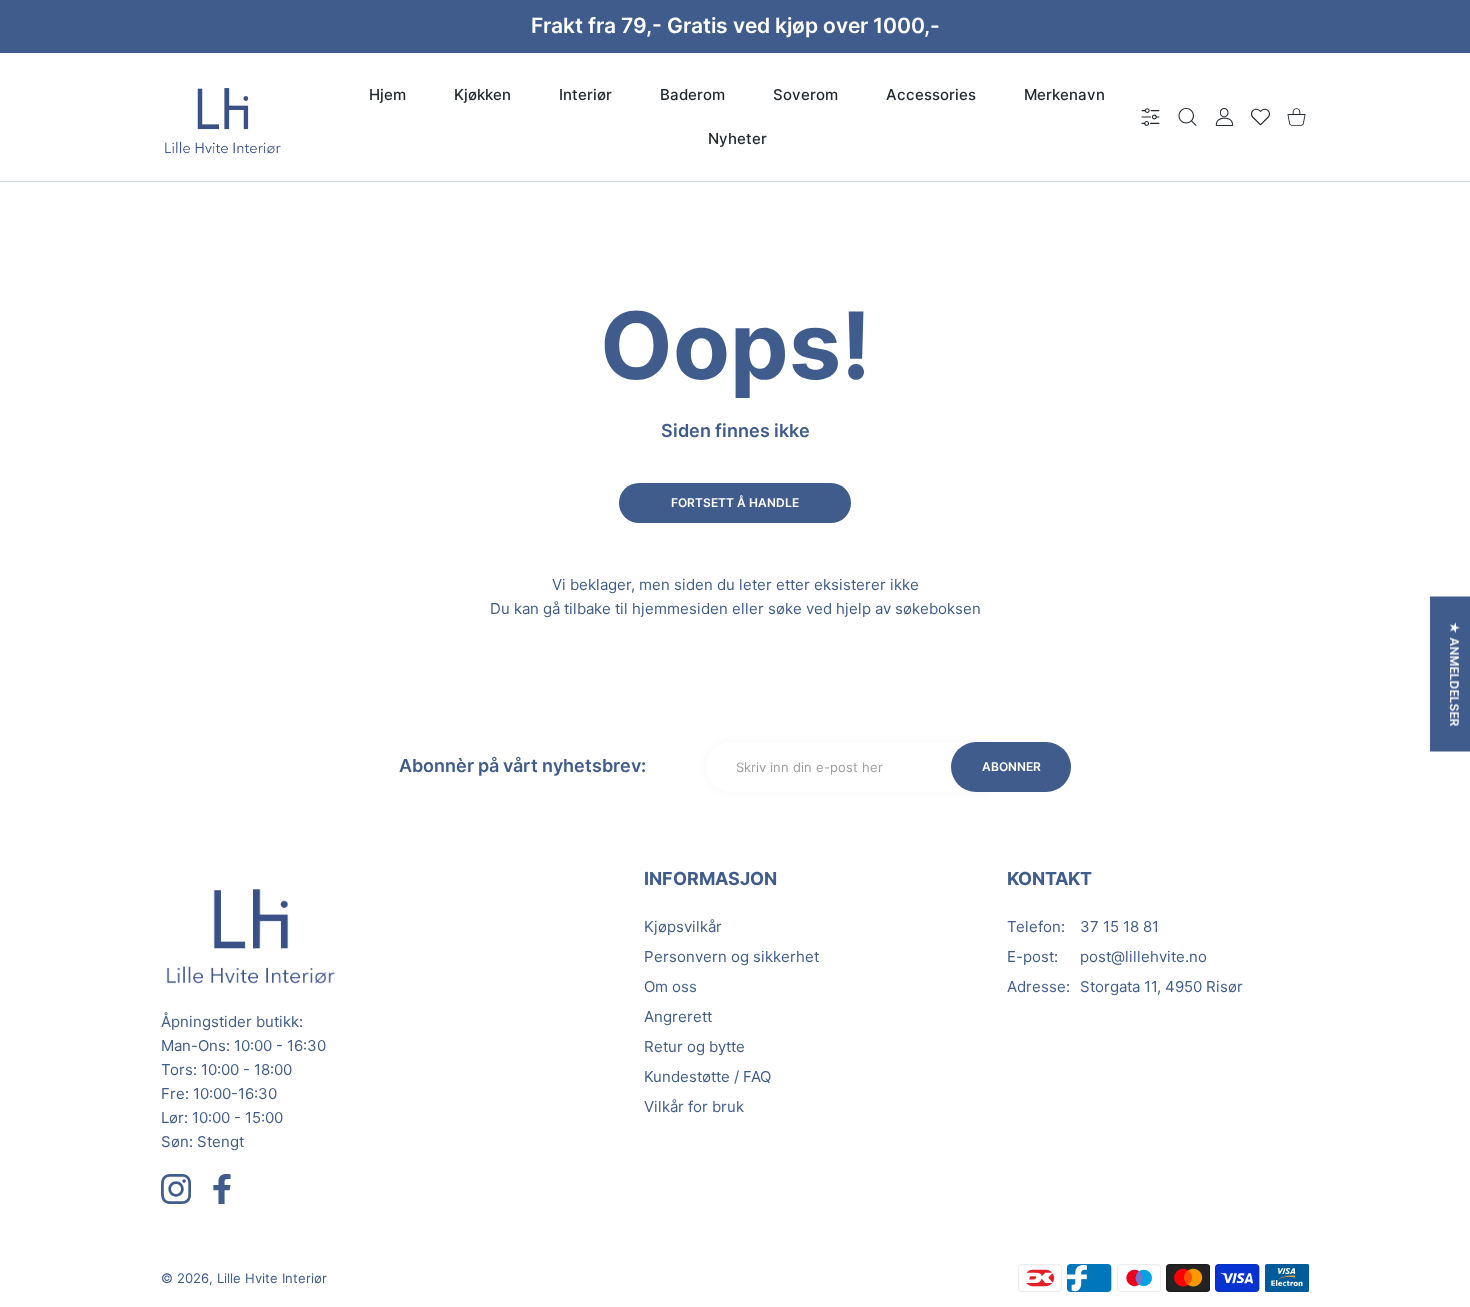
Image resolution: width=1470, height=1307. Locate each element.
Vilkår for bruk (694, 1106)
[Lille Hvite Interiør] (223, 117)
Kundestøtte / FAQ (707, 1076)
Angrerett (678, 1016)
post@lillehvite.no (1143, 956)
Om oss (670, 986)
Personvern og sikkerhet (731, 956)
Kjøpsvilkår (683, 926)
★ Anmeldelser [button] (1454, 673)
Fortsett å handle (735, 502)
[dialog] (1187, 117)
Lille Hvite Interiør (272, 1278)
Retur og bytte (694, 1046)
